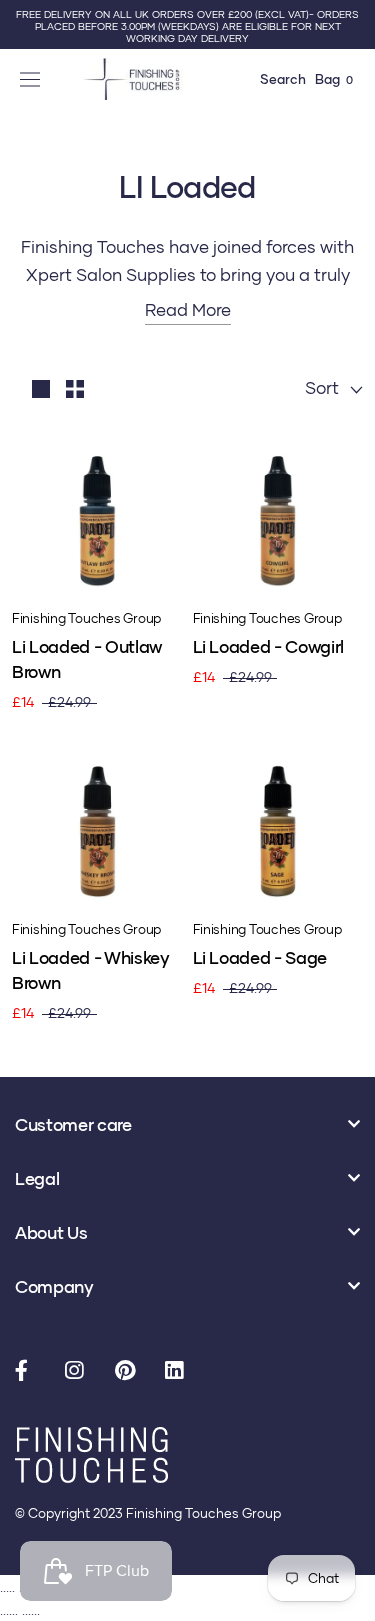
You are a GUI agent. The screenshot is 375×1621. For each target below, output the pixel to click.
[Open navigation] (32, 79)
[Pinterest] (130, 1372)
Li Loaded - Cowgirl (269, 646)
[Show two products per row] (75, 388)
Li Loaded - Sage (260, 957)
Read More (188, 309)
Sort (324, 387)
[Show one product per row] (41, 388)
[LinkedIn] (180, 1372)
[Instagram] (80, 1372)
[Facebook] (30, 1372)
